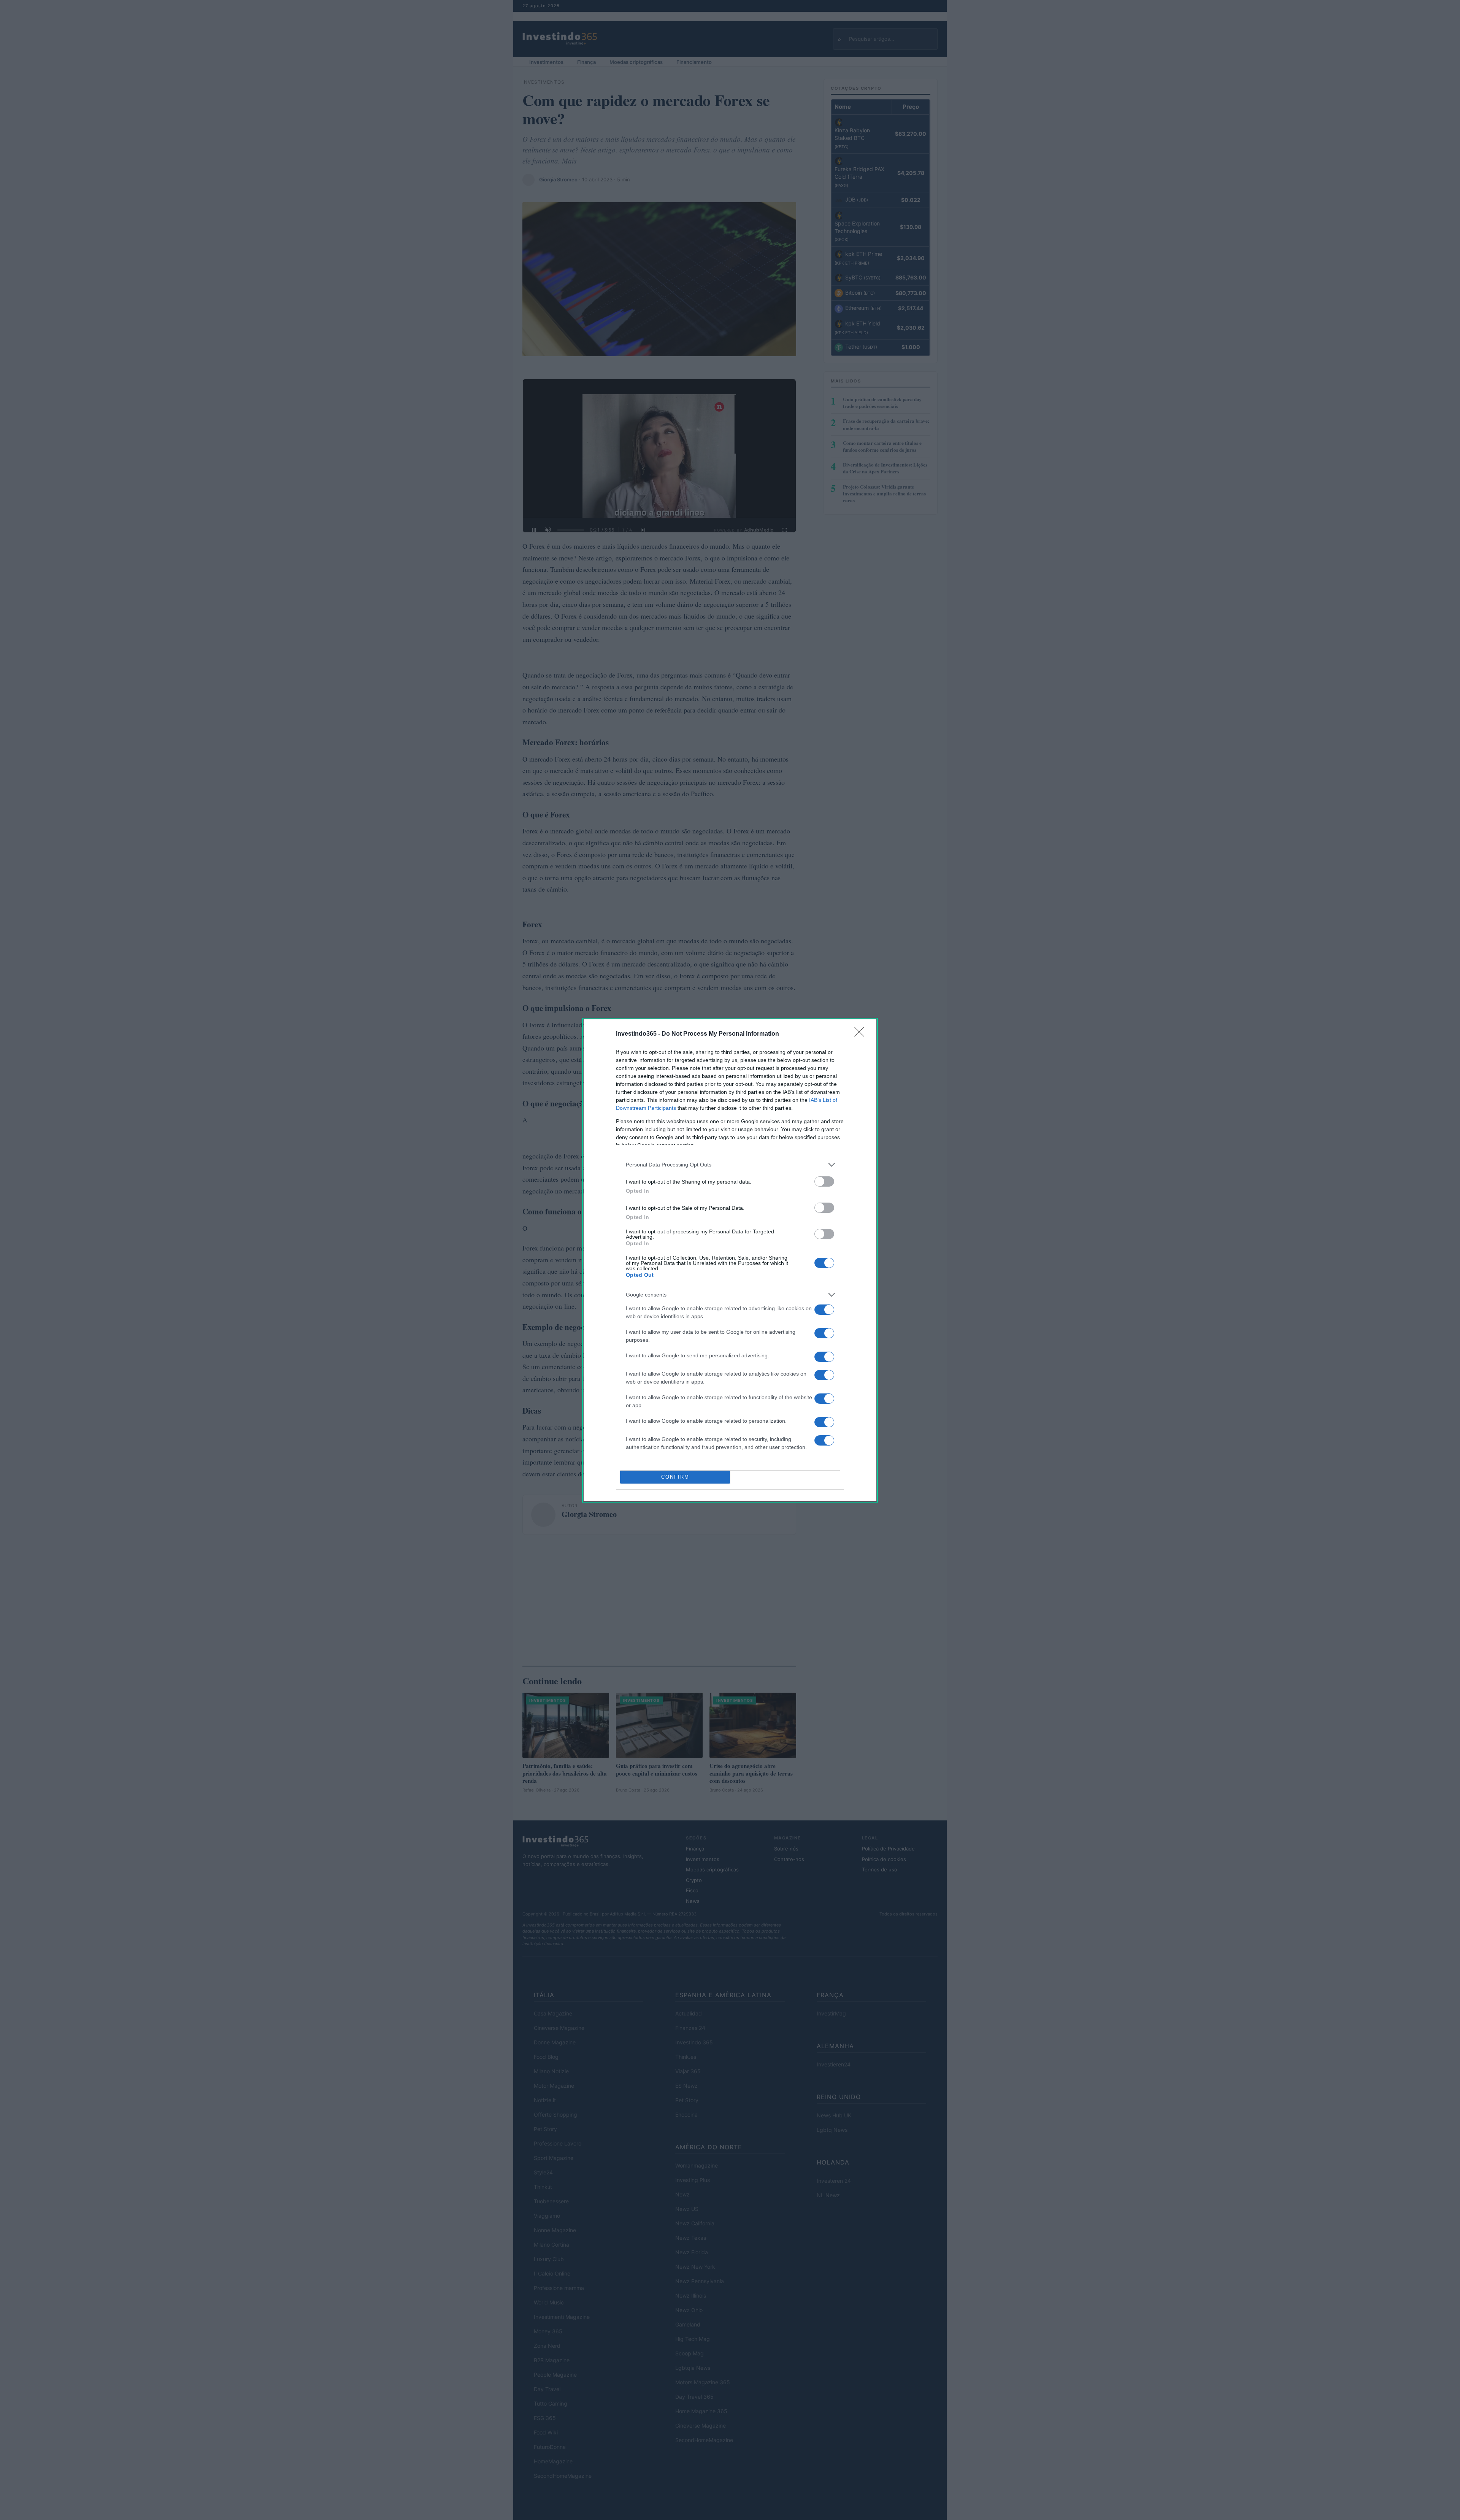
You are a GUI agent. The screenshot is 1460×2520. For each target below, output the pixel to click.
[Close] (862, 1034)
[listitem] (730, 1165)
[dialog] (730, 1260)
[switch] (824, 1181)
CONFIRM (675, 1477)
